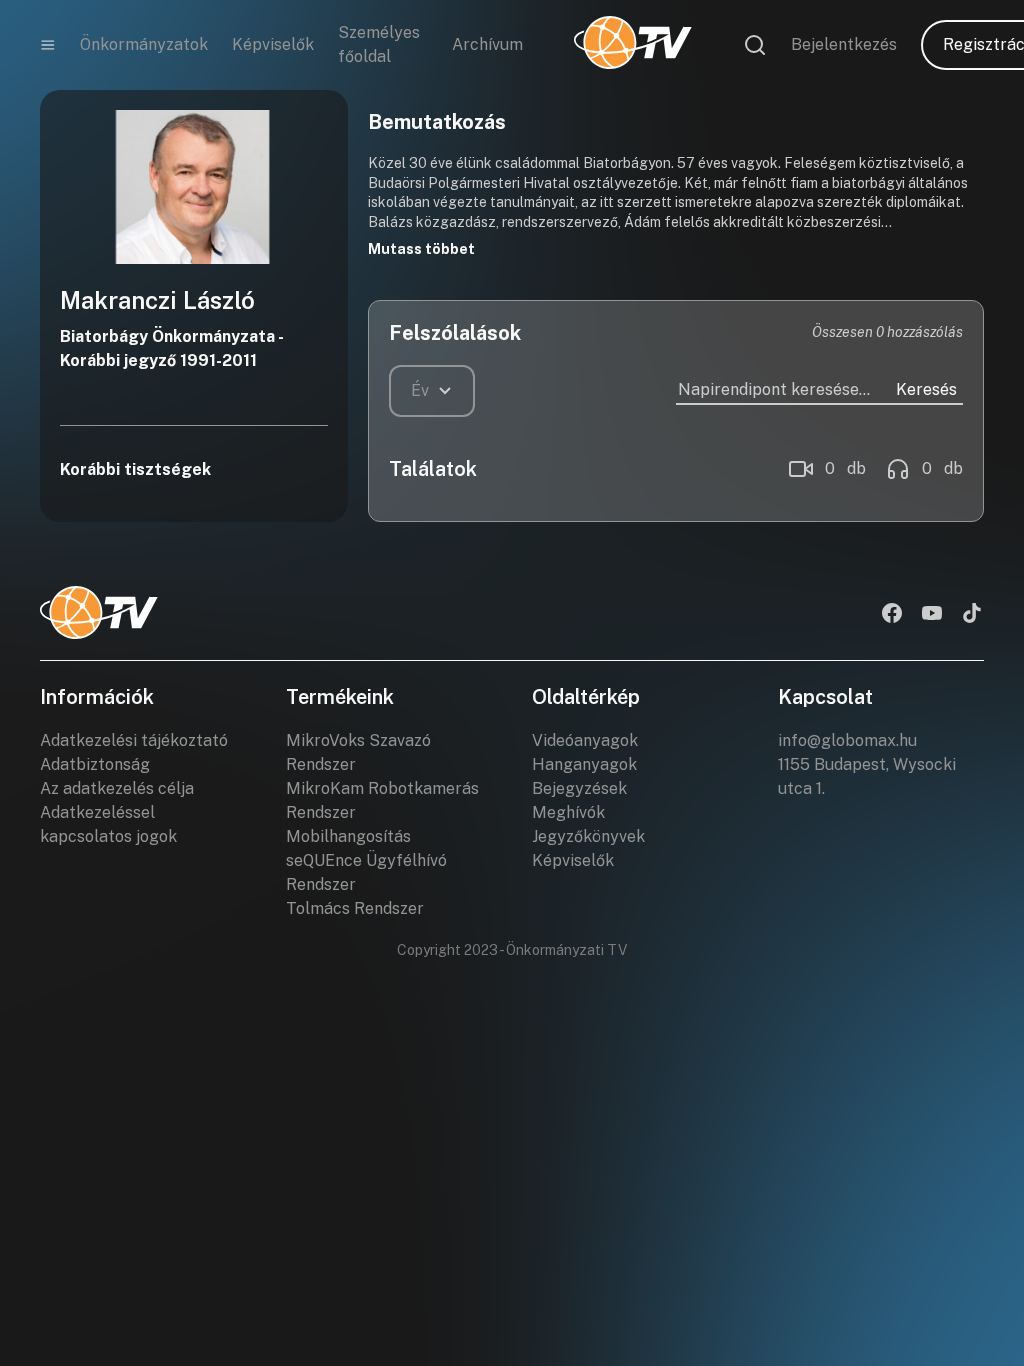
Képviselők (273, 44)
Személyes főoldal (379, 44)
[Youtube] (932, 615)
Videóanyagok (585, 740)
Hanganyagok (584, 764)
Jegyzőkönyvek (588, 836)
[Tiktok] (972, 615)
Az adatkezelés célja (117, 788)
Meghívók (568, 812)
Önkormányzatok (144, 44)
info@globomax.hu (847, 740)
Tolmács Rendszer (355, 908)
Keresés (926, 389)
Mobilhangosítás (348, 836)
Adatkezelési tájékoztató (134, 740)
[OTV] (633, 45)
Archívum (487, 44)
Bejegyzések (579, 788)
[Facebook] (892, 615)
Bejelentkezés (844, 44)
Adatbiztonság (95, 764)
